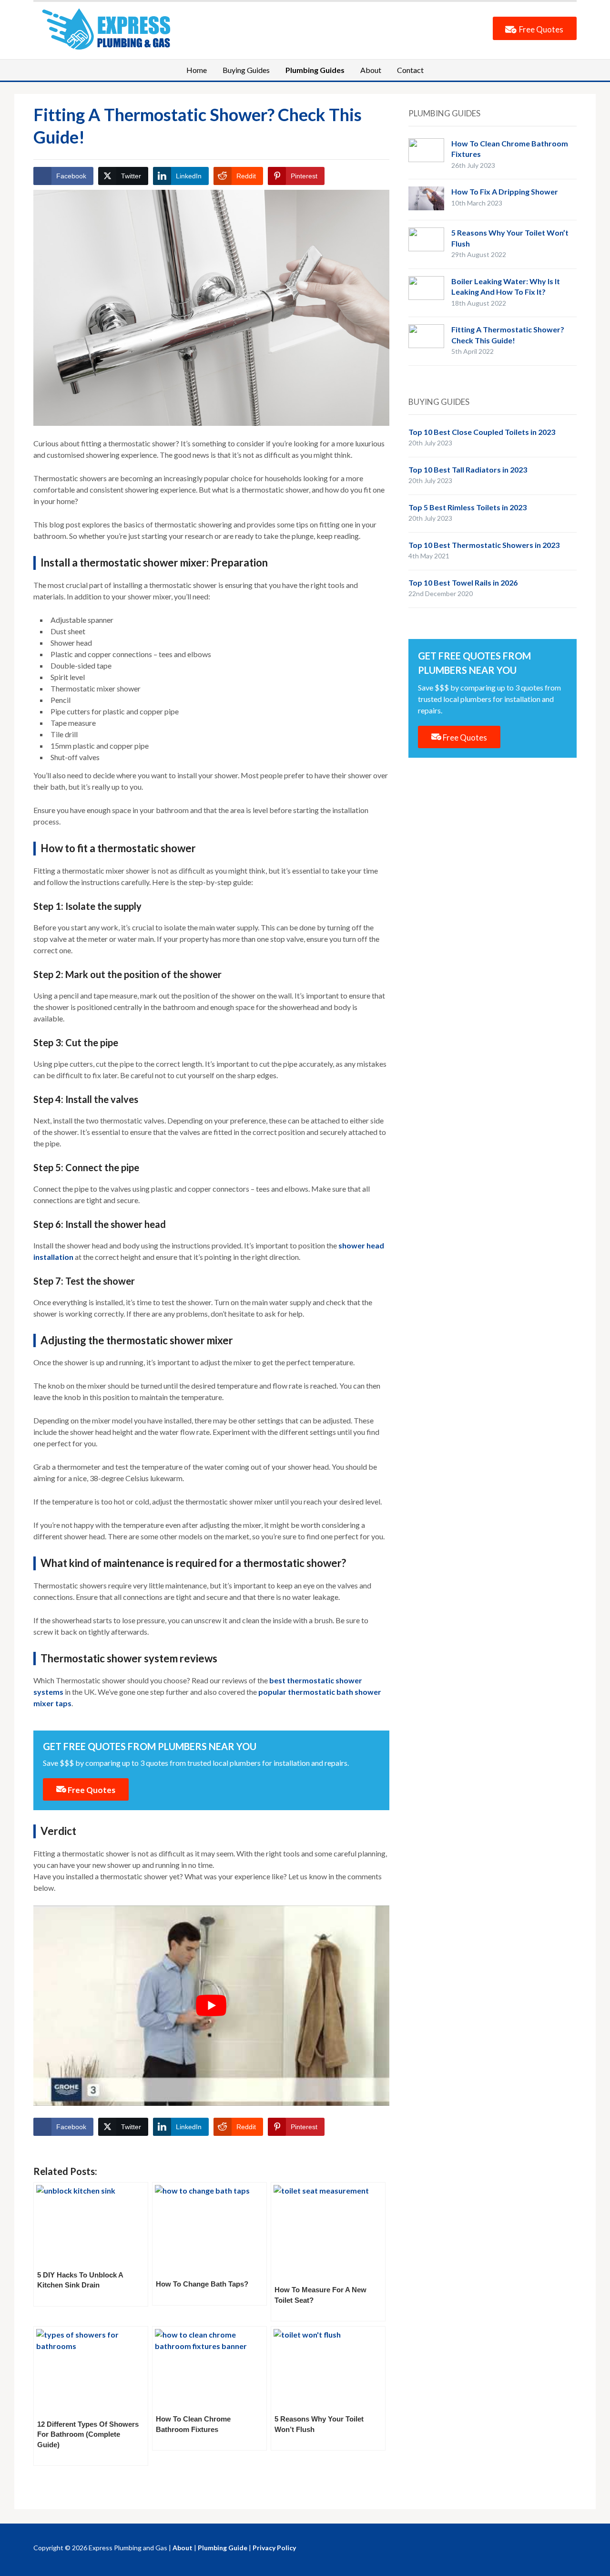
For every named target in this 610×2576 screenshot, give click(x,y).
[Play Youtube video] (211, 2006)
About (371, 70)
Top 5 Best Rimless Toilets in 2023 (468, 507)
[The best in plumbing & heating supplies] (110, 28)
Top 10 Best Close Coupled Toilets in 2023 (482, 432)
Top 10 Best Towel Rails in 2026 (463, 582)
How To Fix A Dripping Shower (505, 191)
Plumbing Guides (315, 70)
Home (197, 70)
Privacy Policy (274, 2548)
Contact (410, 70)
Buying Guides (246, 70)
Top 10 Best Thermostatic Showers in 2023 (484, 545)
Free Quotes (540, 29)
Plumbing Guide (223, 2548)
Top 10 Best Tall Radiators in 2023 (468, 469)
